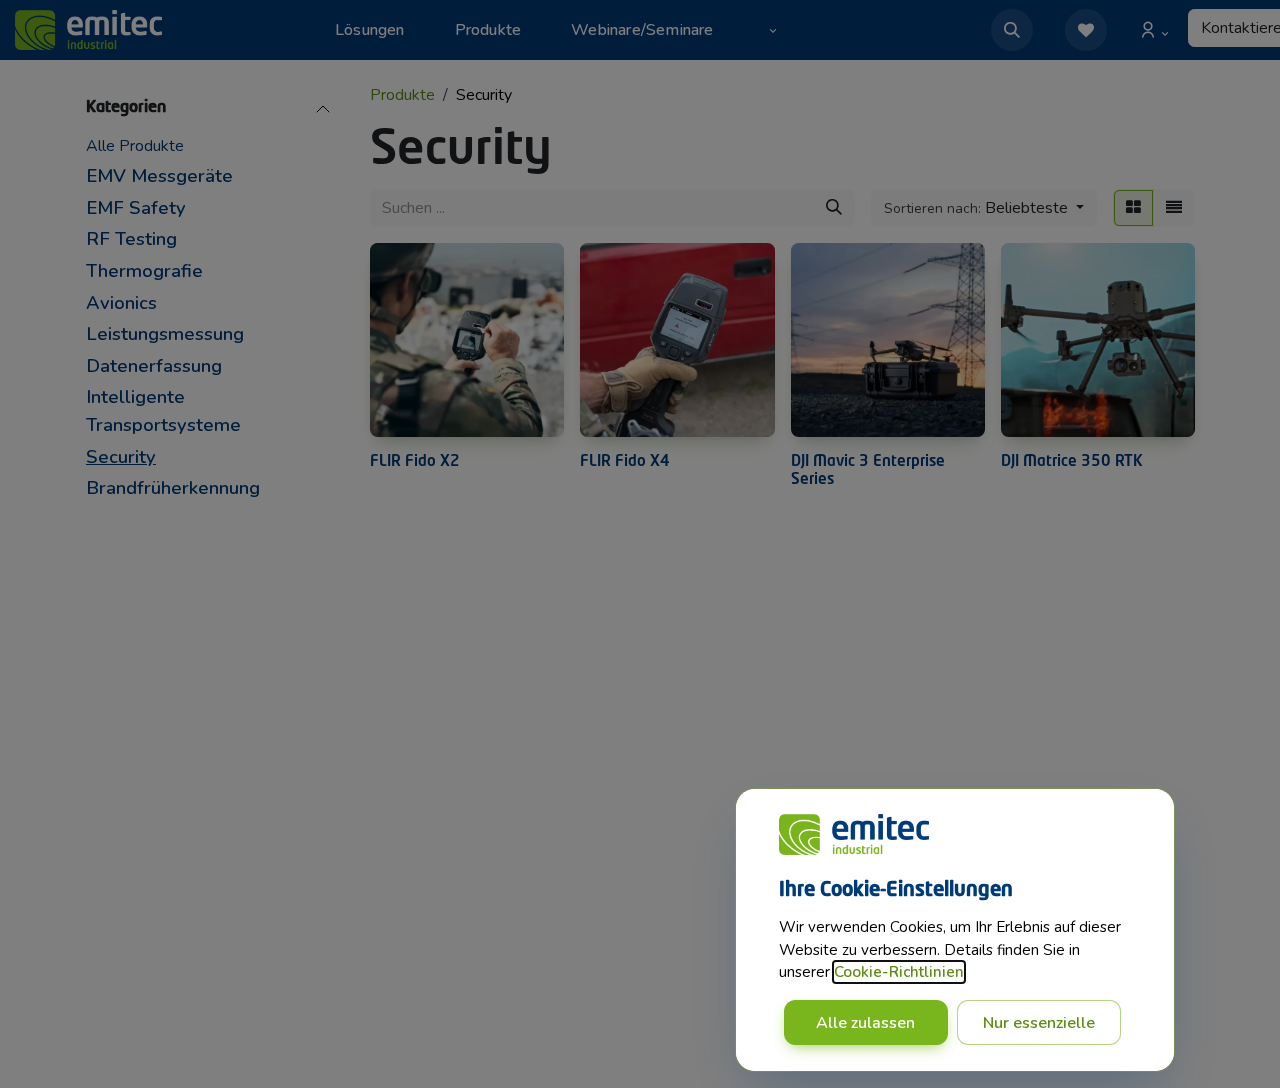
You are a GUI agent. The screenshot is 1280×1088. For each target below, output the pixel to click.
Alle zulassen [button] (865, 1023)
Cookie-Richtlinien (899, 972)
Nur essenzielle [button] (1039, 1023)
